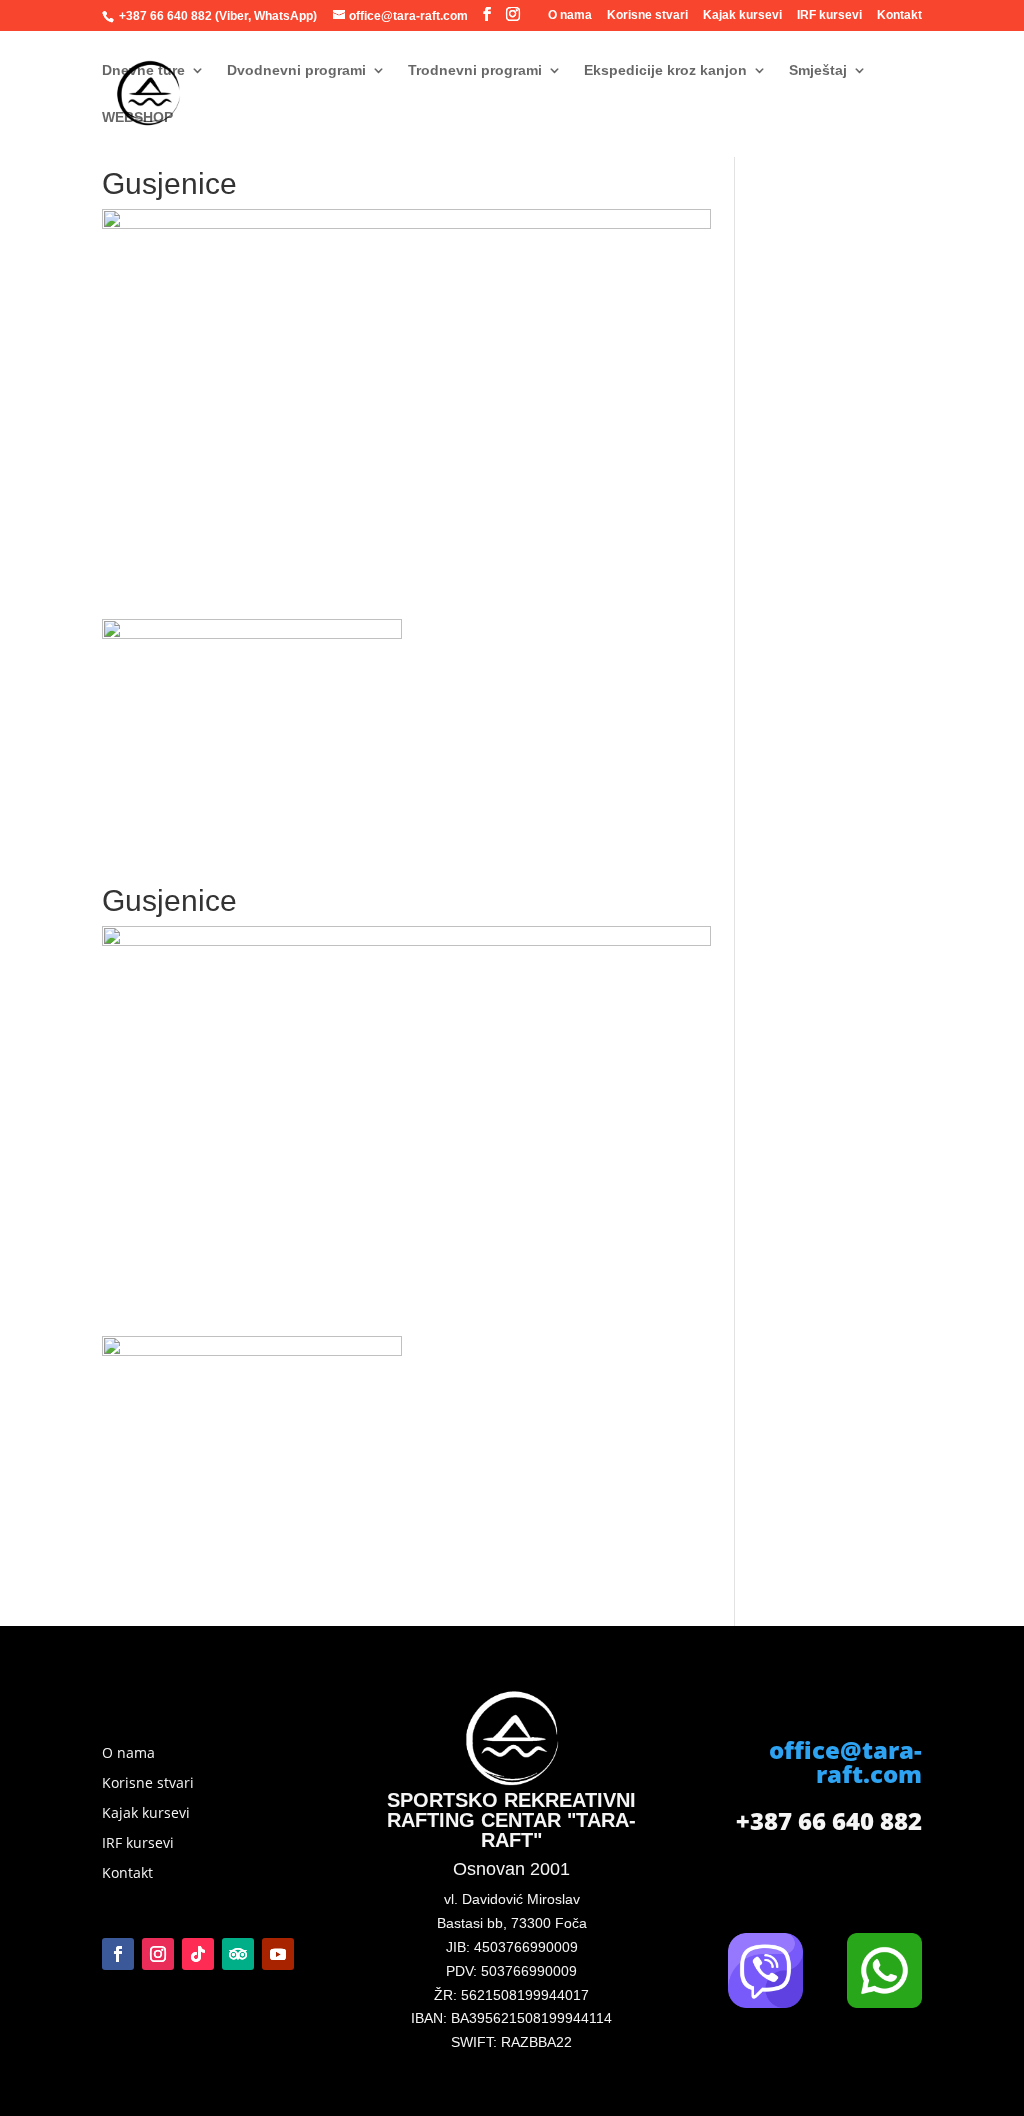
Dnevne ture (143, 70)
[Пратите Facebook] (118, 1954)
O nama (570, 15)
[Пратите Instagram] (158, 1954)
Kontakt (899, 15)
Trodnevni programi (475, 70)
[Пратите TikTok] (198, 1954)
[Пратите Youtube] (278, 1954)
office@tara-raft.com (845, 1761)
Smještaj (818, 70)
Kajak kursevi (742, 15)
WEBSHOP (137, 117)
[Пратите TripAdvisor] (238, 1954)
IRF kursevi (829, 15)
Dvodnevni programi (296, 70)
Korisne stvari (647, 15)
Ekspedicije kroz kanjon (665, 70)
